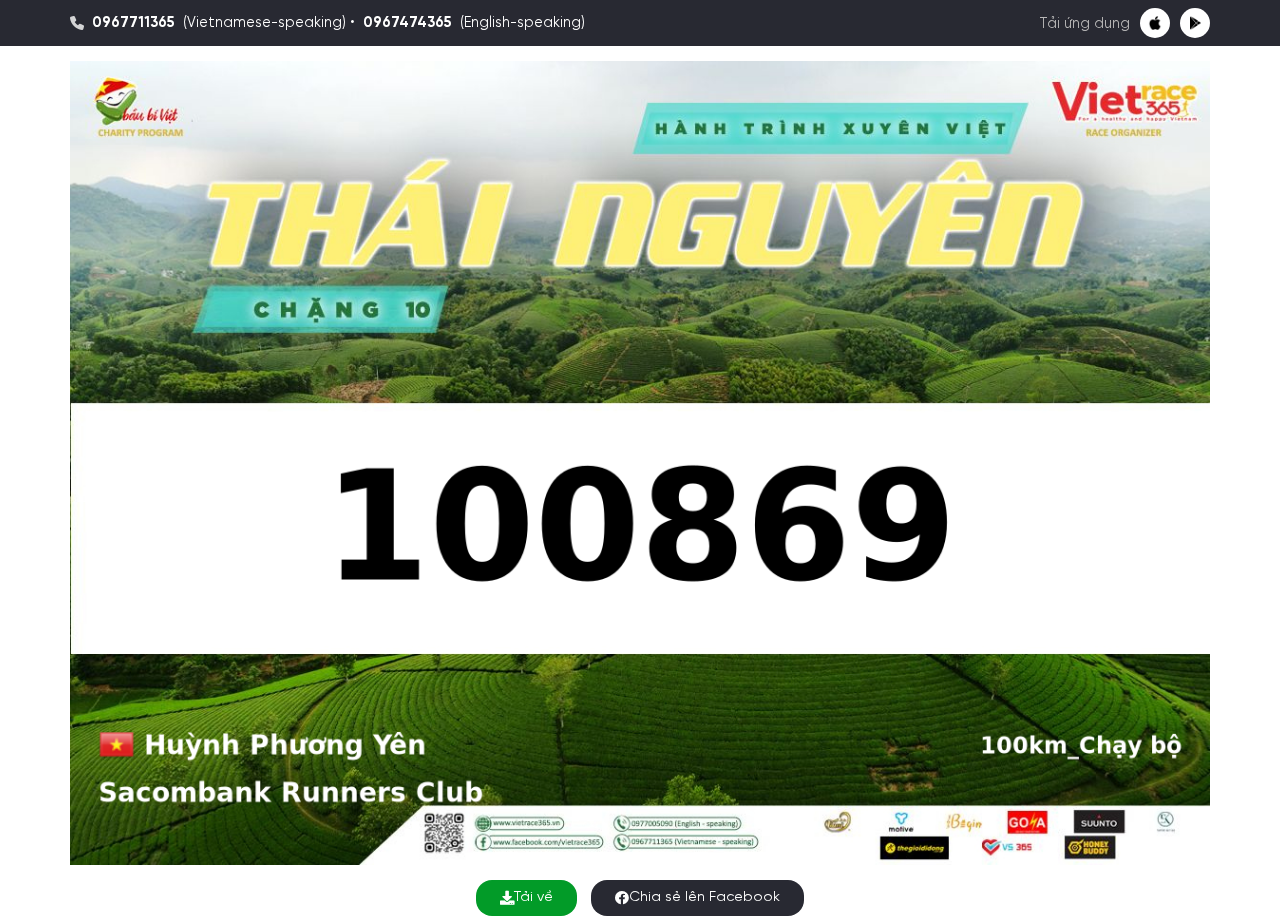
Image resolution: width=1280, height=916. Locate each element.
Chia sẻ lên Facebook (704, 897)
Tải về (533, 897)
